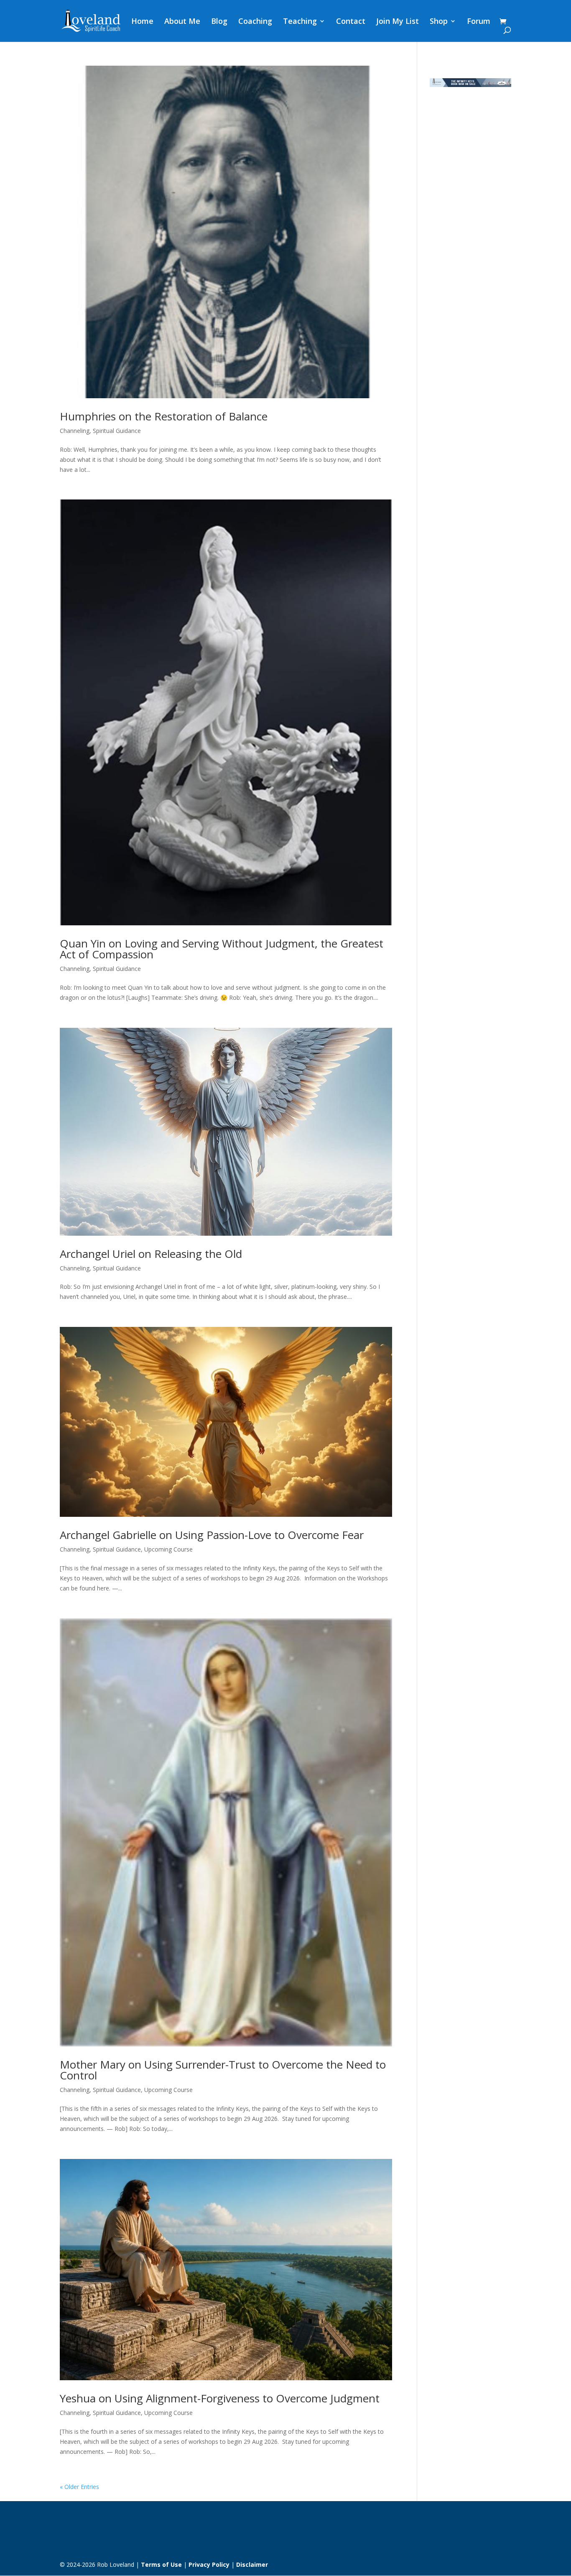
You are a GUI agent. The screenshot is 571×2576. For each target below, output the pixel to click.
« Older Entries (79, 2487)
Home (142, 22)
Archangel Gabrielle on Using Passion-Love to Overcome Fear (212, 1535)
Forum (479, 22)
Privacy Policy (209, 2564)
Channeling (75, 431)
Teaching (300, 22)
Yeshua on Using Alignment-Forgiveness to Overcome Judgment (220, 2398)
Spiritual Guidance (117, 431)
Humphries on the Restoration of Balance (164, 416)
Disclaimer (252, 2564)
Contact (351, 22)
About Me (182, 22)
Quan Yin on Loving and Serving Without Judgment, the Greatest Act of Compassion (222, 949)
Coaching (255, 22)
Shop (439, 22)
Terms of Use (161, 2564)
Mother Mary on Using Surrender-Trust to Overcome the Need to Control (223, 2070)
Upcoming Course (168, 1549)
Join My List (398, 22)
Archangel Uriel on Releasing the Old (151, 1254)
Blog (219, 22)
